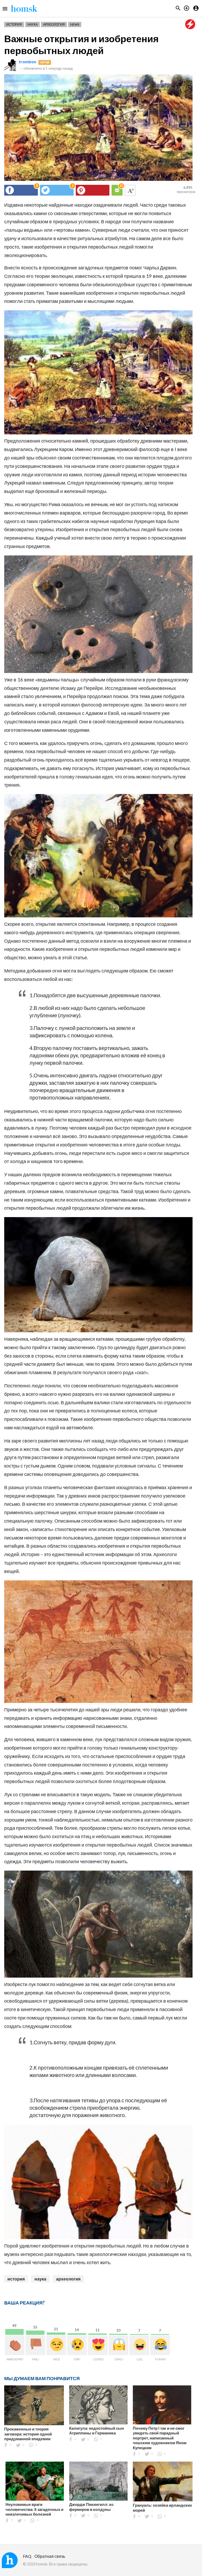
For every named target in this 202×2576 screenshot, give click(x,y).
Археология (54, 24)
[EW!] (77, 2345)
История (14, 24)
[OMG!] (118, 2345)
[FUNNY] (160, 2345)
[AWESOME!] (15, 2345)
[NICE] (56, 2345)
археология (68, 2279)
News (75, 24)
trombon (27, 62)
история (16, 2279)
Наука (32, 24)
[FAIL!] (35, 2345)
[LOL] (139, 2345)
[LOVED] (98, 2345)
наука (40, 2279)
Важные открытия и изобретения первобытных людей (81, 44)
